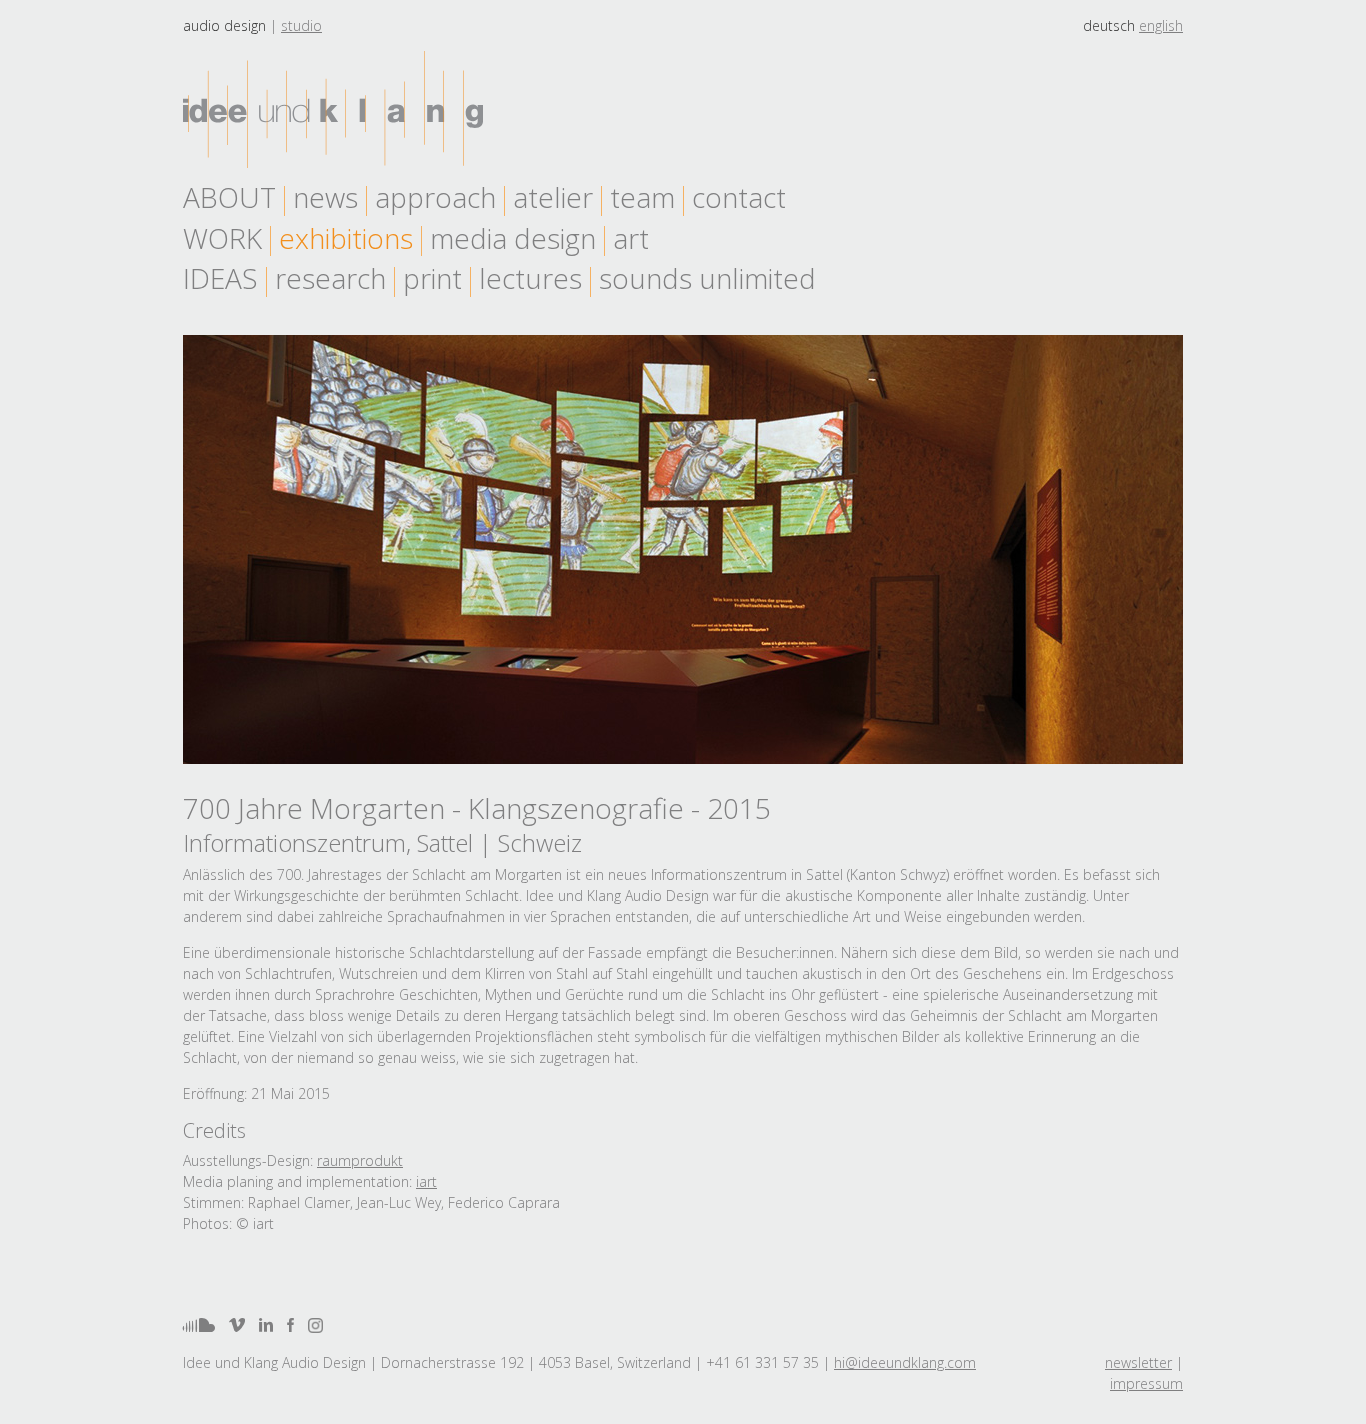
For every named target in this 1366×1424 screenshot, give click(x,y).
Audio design (224, 25)
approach (435, 197)
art (631, 238)
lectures (530, 278)
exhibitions (346, 238)
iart (426, 1181)
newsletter (1138, 1362)
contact (739, 197)
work (222, 238)
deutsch (1109, 25)
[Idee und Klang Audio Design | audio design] (333, 109)
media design (513, 238)
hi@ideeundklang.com (905, 1362)
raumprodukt (360, 1160)
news (325, 197)
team (642, 197)
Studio (301, 25)
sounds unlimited (707, 278)
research (330, 278)
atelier (553, 197)
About (229, 197)
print (432, 278)
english (1161, 25)
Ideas (220, 278)
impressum (1146, 1383)
